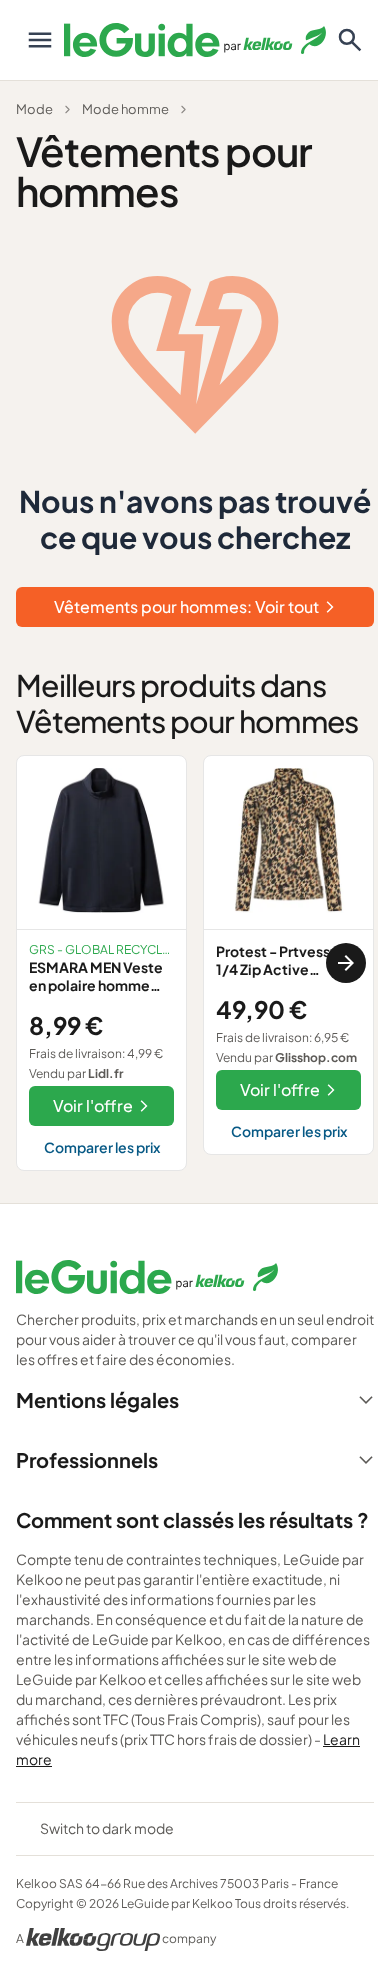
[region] (195, 963)
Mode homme (125, 109)
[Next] (346, 963)
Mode (34, 109)
